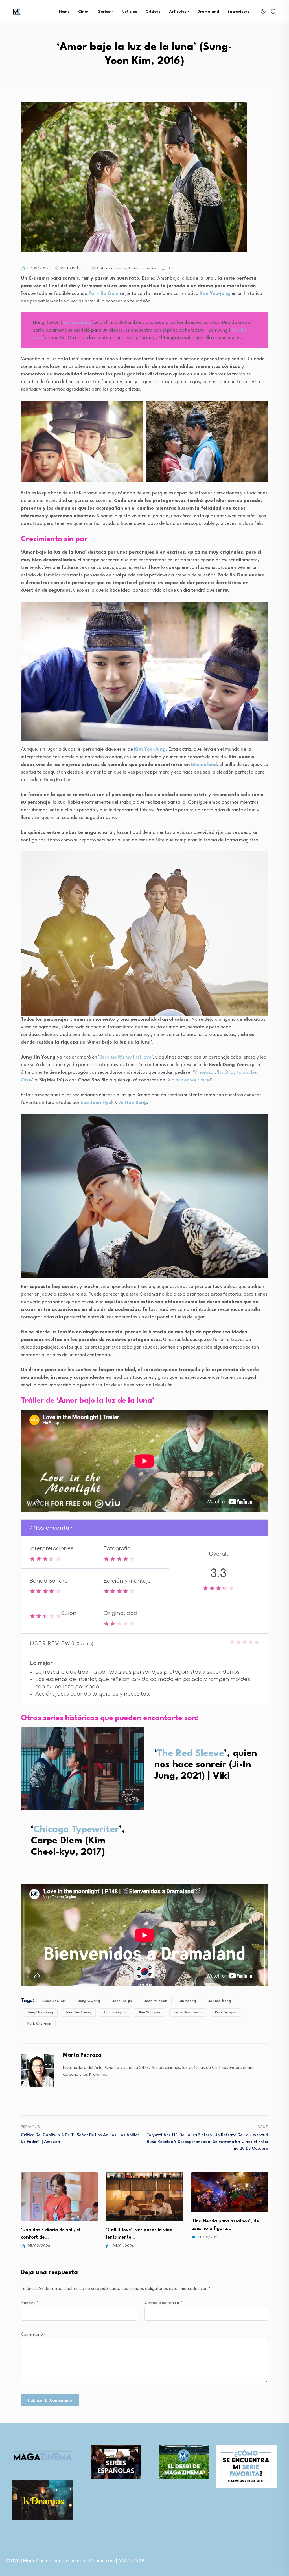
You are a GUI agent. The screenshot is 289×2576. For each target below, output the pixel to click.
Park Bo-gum (226, 2012)
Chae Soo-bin (54, 2001)
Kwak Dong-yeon (188, 2012)
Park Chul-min (39, 2024)
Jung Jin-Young (78, 2012)
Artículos (178, 12)
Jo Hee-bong (220, 2001)
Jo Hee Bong (133, 1103)
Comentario (33, 2335)
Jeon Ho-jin (122, 2001)
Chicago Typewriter (76, 1830)
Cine (83, 12)
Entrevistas (238, 12)
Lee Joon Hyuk (97, 1103)
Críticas (153, 12)
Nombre (30, 2303)
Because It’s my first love (125, 1057)
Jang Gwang (89, 2001)
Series (104, 12)
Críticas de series (112, 268)
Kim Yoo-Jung (77, 323)
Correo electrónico (163, 2303)
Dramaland (208, 12)
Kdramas (136, 268)
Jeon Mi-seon (156, 2001)
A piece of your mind (189, 1080)
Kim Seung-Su (115, 2012)
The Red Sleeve (191, 1754)
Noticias (129, 12)
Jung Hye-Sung (40, 2012)
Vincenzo (204, 1072)
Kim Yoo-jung (150, 2012)
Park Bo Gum (104, 294)
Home (64, 12)
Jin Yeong (188, 2001)
